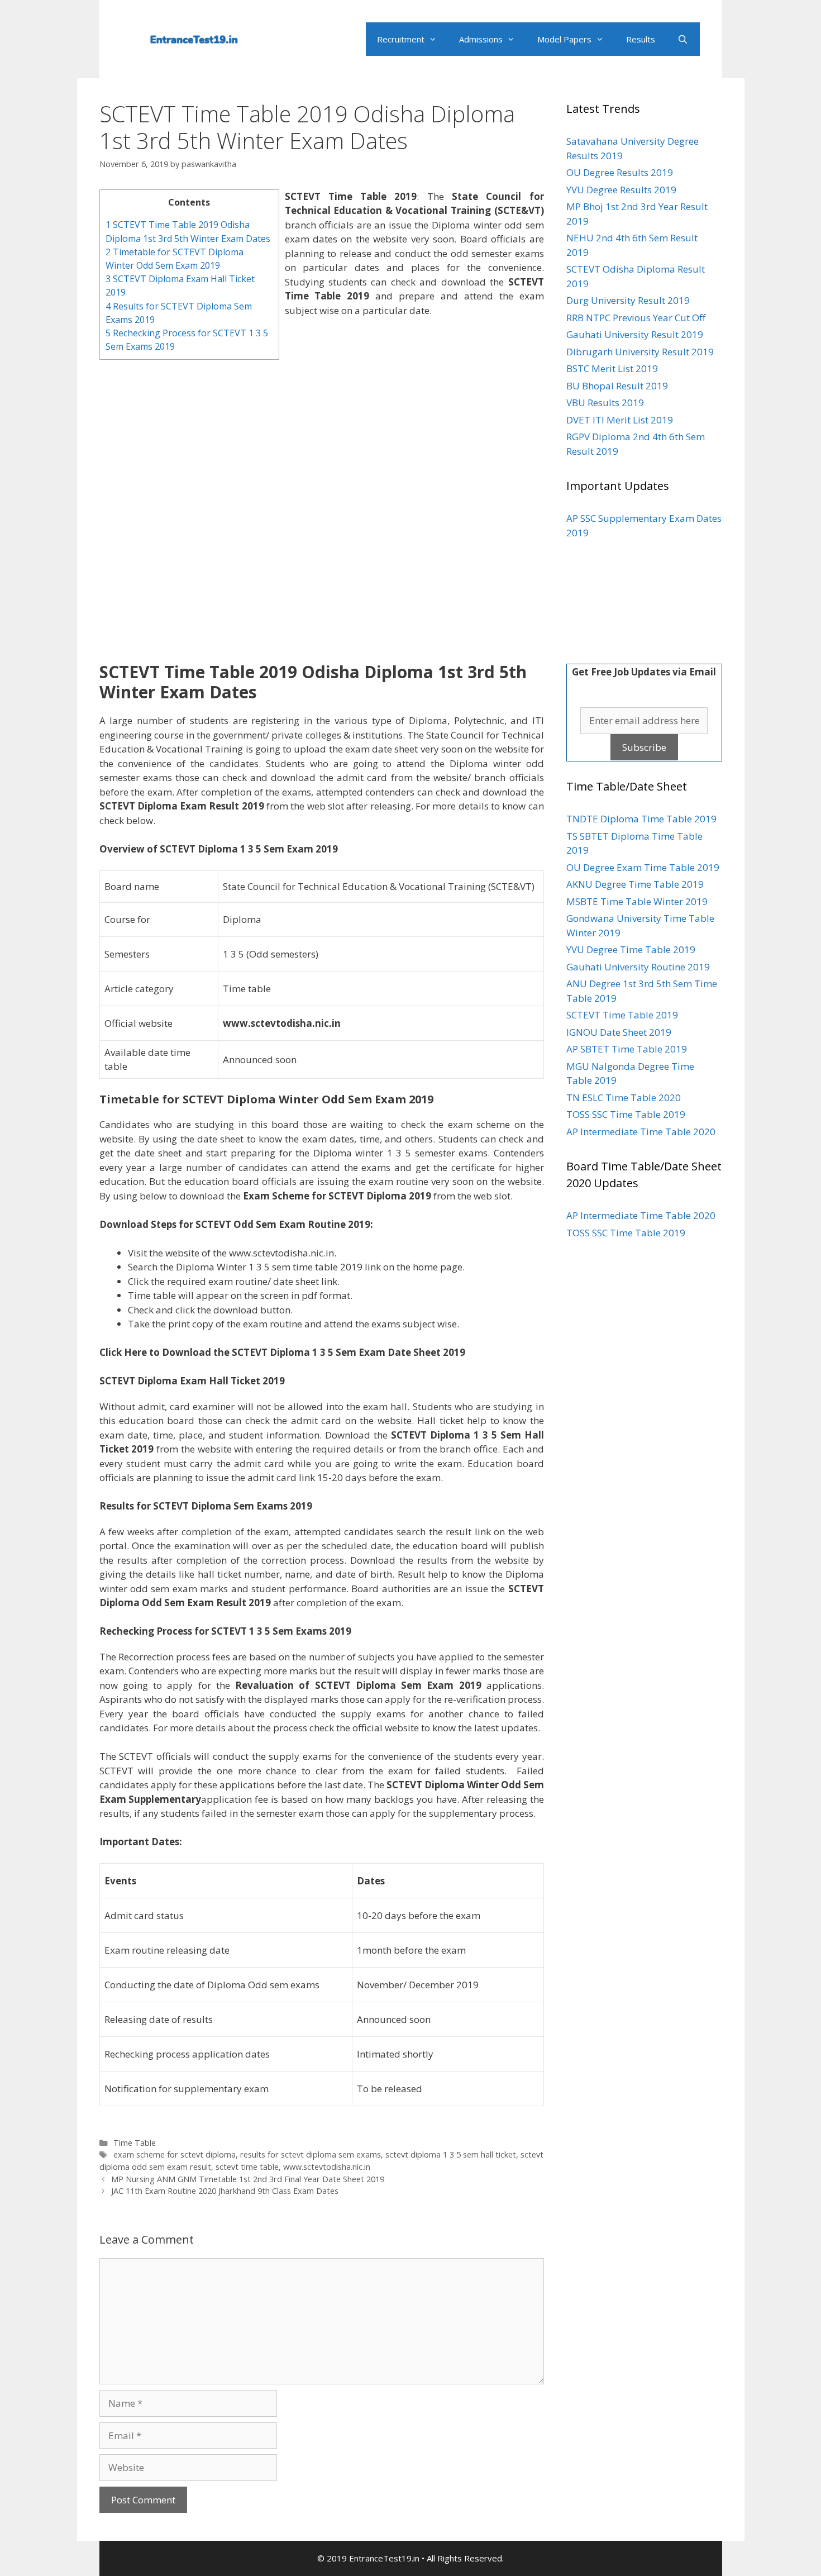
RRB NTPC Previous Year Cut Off (636, 318)
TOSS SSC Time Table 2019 (626, 1114)
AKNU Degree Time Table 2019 (635, 884)
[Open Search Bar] (683, 39)
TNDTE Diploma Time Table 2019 (641, 819)
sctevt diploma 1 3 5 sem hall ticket (451, 2154)
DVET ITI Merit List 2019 (620, 420)
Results (641, 39)
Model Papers (564, 39)
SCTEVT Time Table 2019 (622, 1015)
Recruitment (401, 39)
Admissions (481, 39)
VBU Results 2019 (605, 403)
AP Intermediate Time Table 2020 (641, 1132)
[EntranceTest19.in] (197, 34)
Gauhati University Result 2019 (635, 334)
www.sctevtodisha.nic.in (327, 2167)
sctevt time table (247, 2167)
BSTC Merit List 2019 (612, 368)
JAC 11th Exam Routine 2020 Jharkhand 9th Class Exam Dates (225, 2191)
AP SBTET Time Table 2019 (627, 1049)
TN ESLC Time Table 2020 (624, 1097)
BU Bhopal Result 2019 (617, 386)
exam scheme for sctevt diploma (175, 2154)
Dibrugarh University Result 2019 (640, 352)
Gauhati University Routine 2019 (638, 967)
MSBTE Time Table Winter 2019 (637, 901)
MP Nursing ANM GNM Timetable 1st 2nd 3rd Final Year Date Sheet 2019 (248, 2179)
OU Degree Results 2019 (620, 172)
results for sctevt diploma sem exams (311, 2154)
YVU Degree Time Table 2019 (631, 949)
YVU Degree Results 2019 (621, 190)
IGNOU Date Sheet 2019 (619, 1032)
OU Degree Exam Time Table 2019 (643, 867)
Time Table (135, 2143)
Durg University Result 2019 (628, 300)
